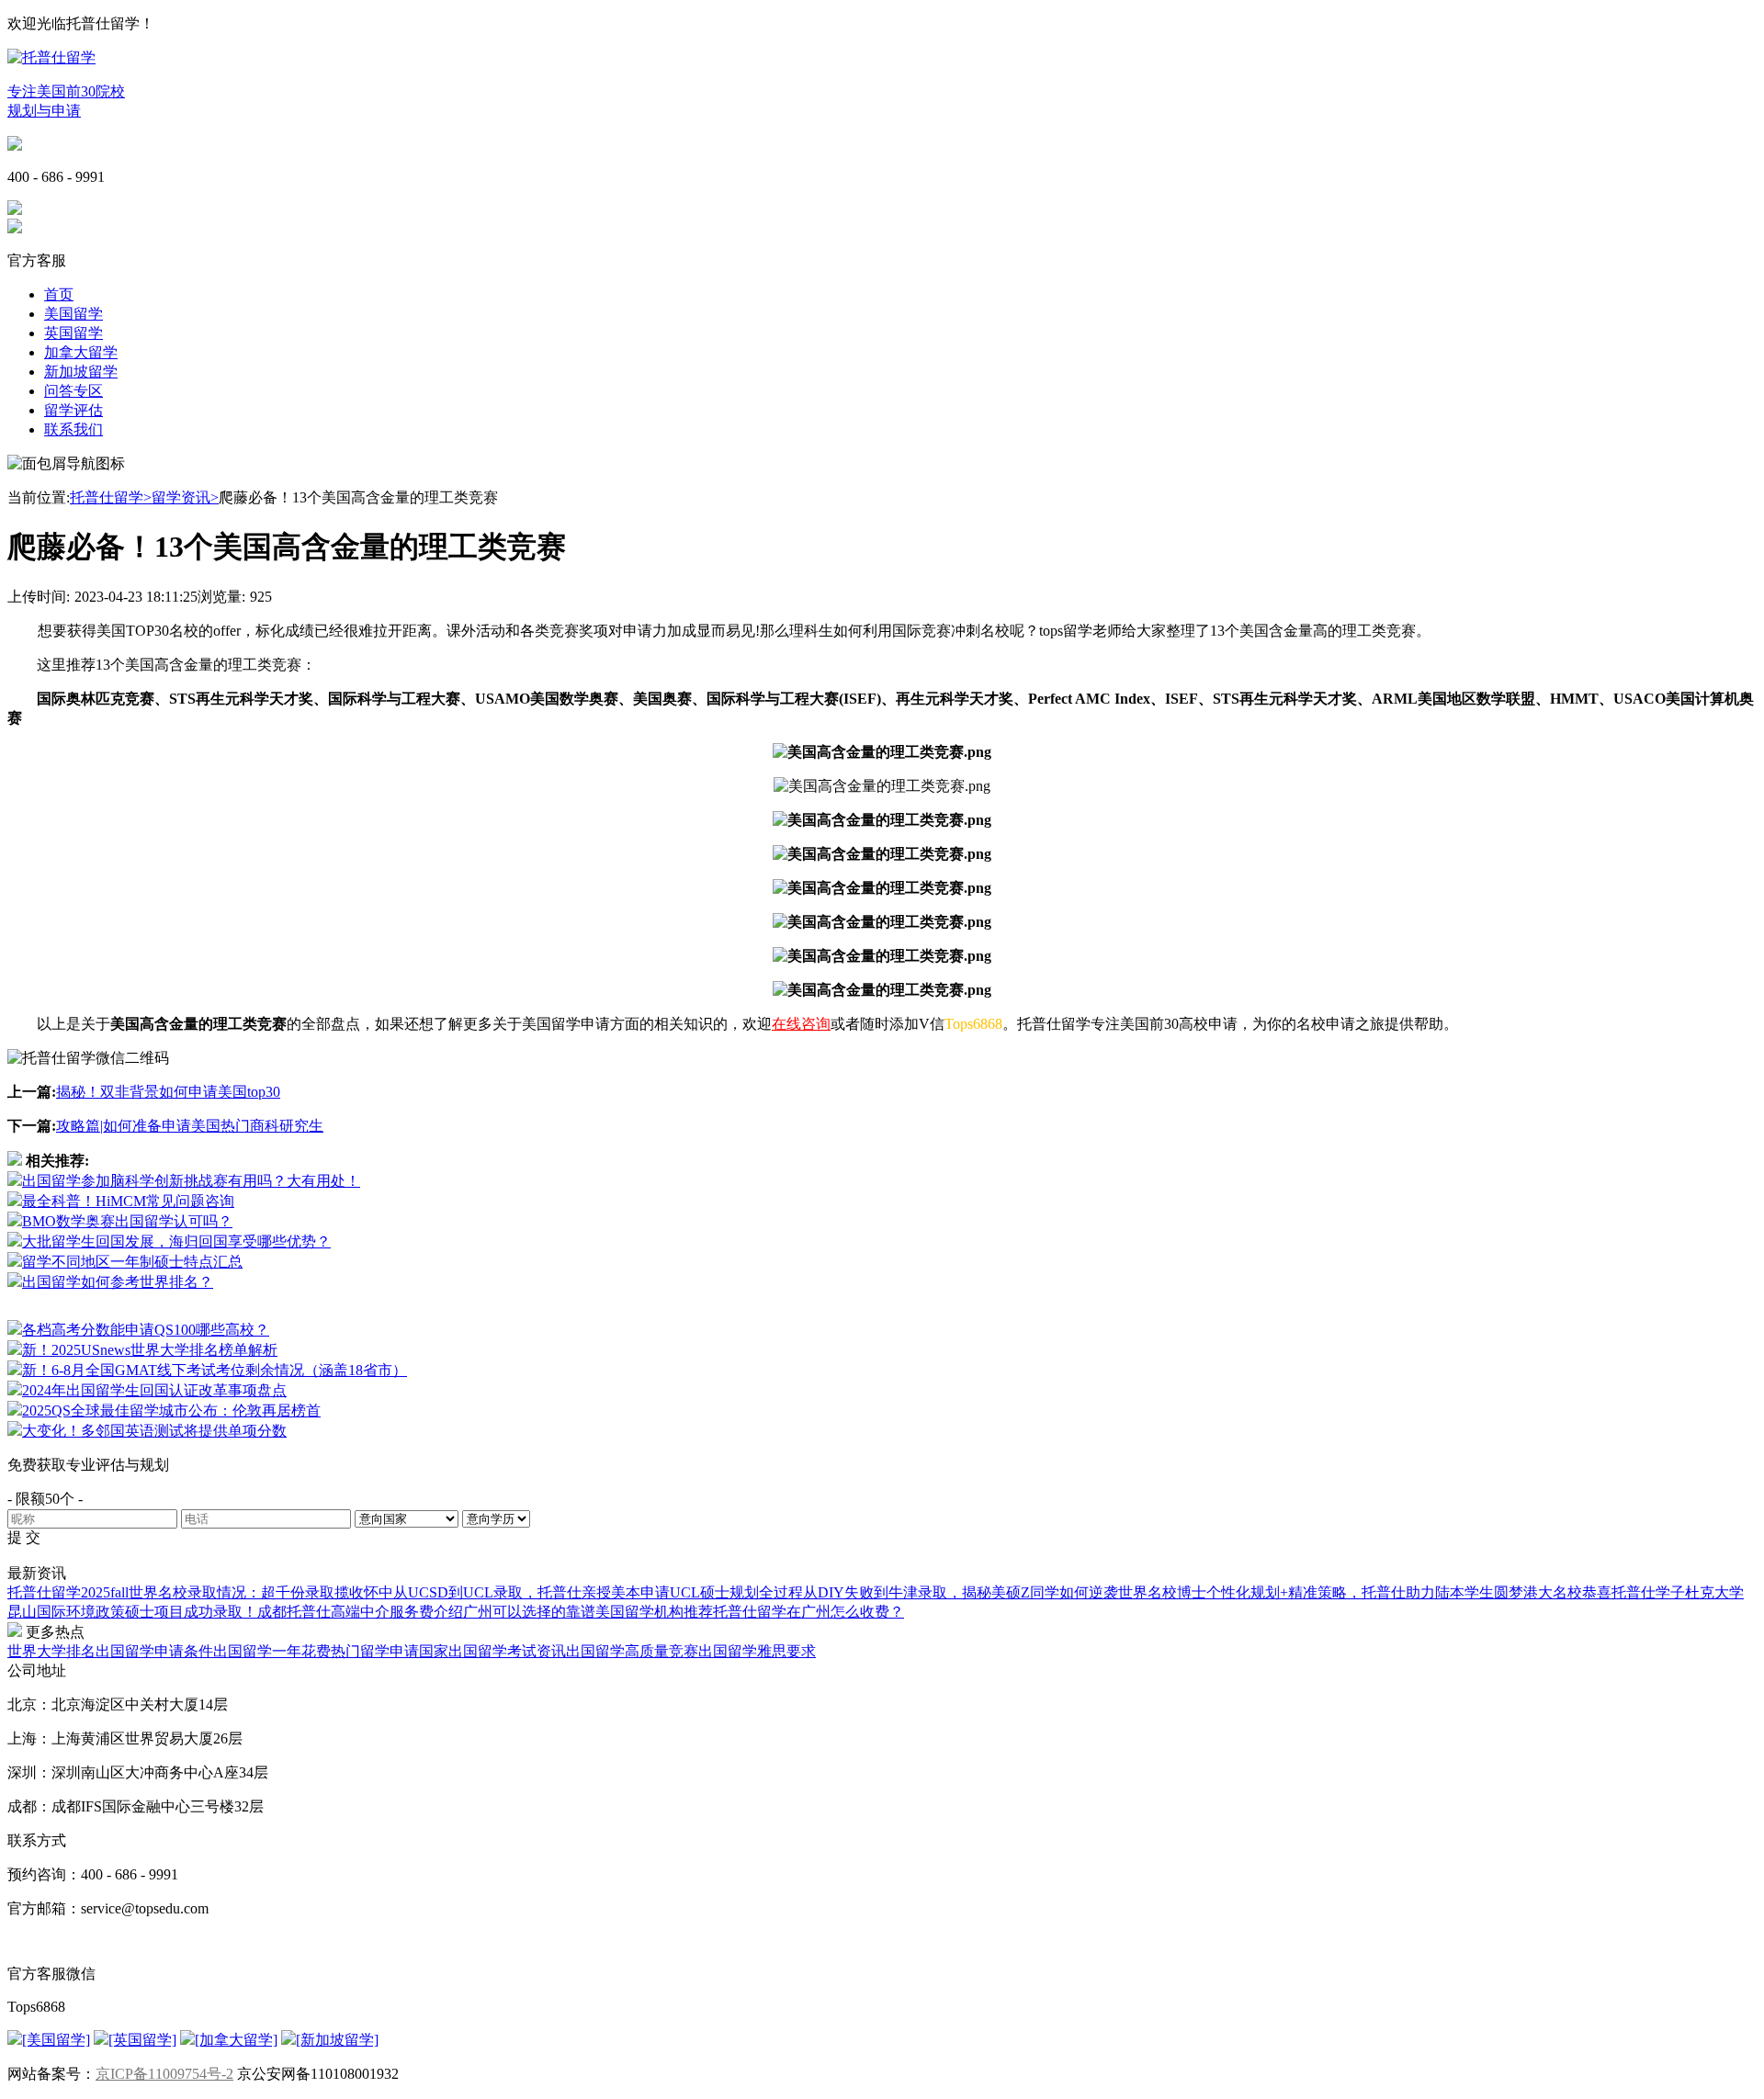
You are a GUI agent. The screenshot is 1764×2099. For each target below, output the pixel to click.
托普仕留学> (111, 497)
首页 (59, 294)
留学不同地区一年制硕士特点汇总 (132, 1262)
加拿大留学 (81, 352)
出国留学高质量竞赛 (632, 1651)
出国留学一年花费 (272, 1651)
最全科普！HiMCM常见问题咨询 (128, 1201)
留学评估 (73, 410)
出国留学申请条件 (154, 1651)
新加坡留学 (81, 372)
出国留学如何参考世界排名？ (118, 1282)
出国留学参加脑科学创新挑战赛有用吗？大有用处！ (191, 1181)
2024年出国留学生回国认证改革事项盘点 (154, 1390)
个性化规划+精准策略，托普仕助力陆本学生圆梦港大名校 (1394, 1592)
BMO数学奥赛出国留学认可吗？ (127, 1221)
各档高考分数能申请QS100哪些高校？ (146, 1330)
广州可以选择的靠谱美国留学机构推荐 (588, 1612)
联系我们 (73, 429)
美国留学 (73, 314)
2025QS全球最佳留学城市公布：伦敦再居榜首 (171, 1411)
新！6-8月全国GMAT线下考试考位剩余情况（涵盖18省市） (215, 1370)
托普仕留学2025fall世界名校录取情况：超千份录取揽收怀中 (200, 1592)
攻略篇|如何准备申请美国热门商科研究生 (190, 1126)
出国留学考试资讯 (507, 1651)
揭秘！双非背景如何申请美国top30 (168, 1092)
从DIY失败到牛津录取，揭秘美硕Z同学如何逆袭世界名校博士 (1005, 1592)
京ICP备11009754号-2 (164, 2074)
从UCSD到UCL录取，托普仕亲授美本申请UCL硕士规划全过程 (598, 1592)
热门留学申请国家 (390, 1651)
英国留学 (73, 333)
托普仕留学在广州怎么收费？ (808, 1612)
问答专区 (73, 391)
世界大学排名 (51, 1651)
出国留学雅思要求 (757, 1651)
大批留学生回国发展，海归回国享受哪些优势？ (176, 1241)
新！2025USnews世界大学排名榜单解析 (150, 1350)
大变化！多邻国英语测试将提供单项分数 (154, 1431)
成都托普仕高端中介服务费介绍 (360, 1612)
